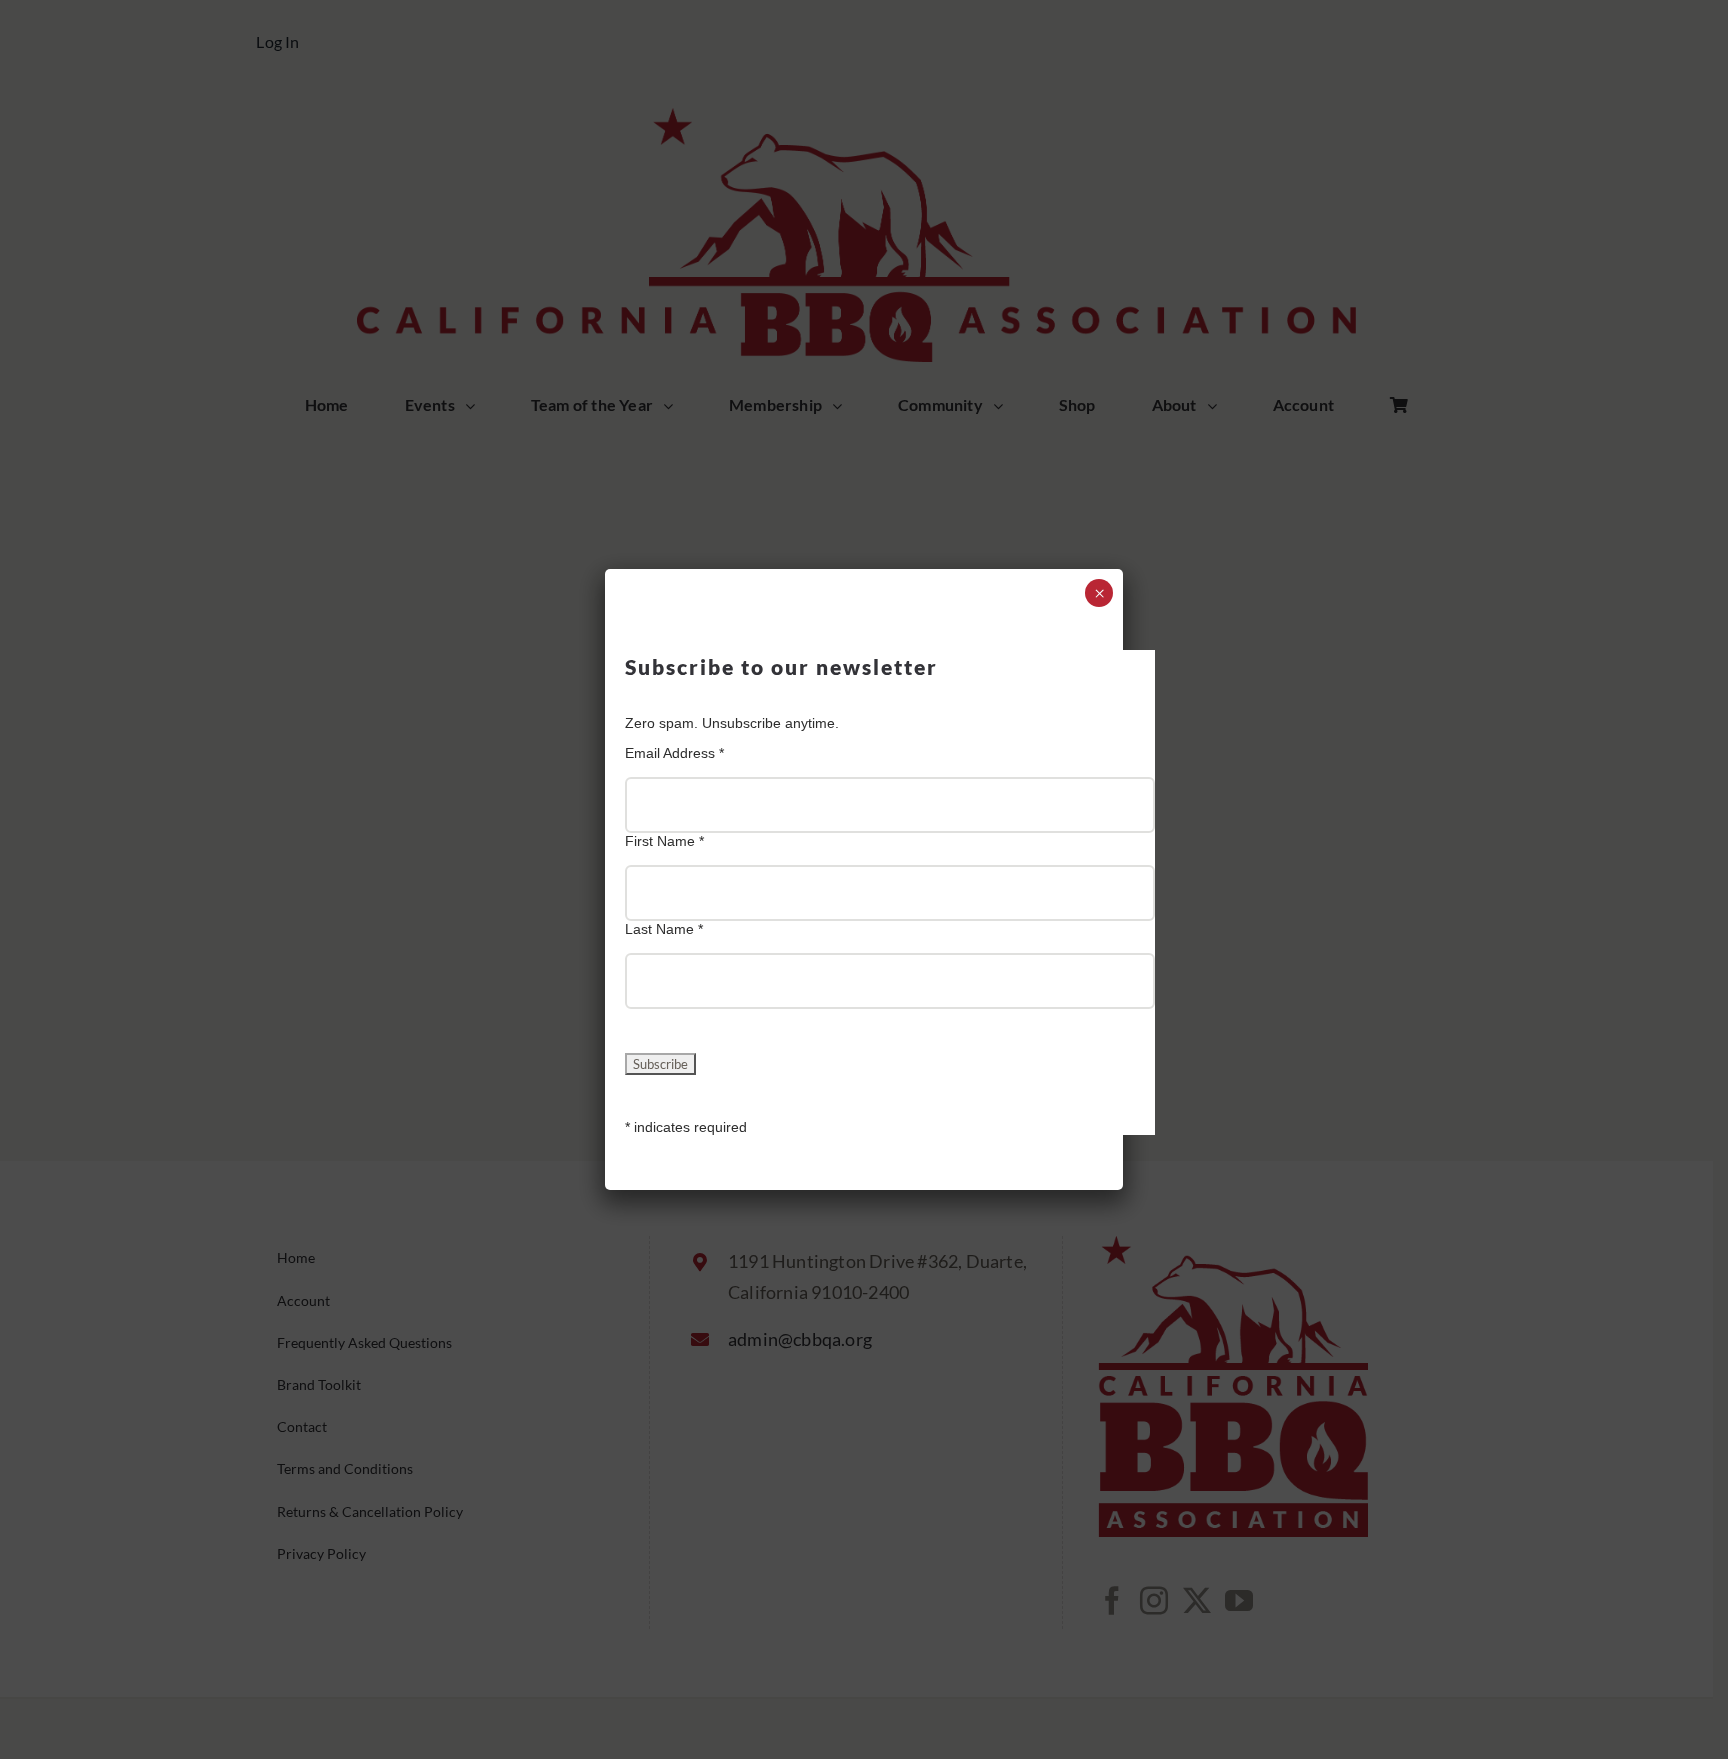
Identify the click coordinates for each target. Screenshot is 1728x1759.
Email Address (674, 753)
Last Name (664, 929)
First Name (664, 841)
